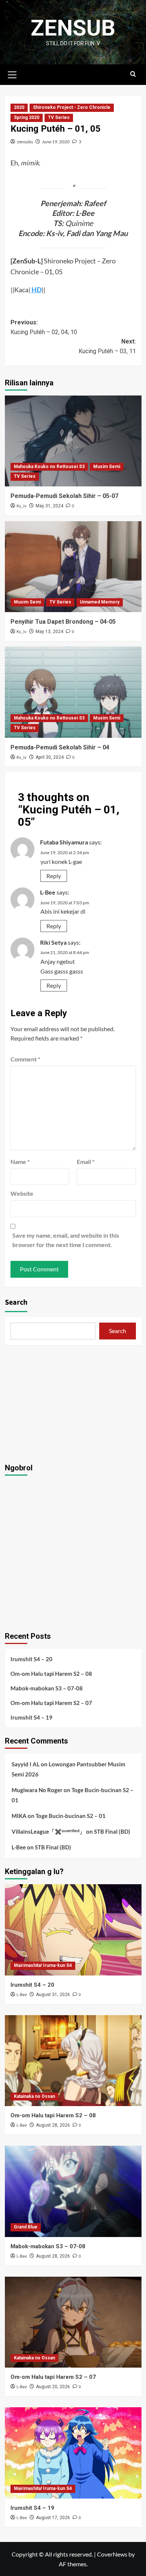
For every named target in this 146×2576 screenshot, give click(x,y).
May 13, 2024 (49, 632)
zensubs (25, 142)
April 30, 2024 (50, 757)
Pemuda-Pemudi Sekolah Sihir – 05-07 (64, 496)
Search (16, 1302)
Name (20, 1162)
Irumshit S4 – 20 (31, 1659)
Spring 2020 (27, 117)
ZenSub (73, 28)
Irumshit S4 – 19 (31, 1717)
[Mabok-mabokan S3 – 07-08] (73, 2191)
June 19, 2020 (56, 142)
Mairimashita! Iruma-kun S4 (43, 1965)
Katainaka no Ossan (34, 2096)
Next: (107, 346)
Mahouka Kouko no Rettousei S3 (49, 467)
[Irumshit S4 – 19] (73, 2453)
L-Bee (48, 892)
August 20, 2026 (53, 2387)
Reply (54, 876)
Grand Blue (26, 2227)
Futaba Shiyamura (64, 842)
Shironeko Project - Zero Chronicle (72, 107)
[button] (12, 74)
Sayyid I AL (26, 1764)
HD (36, 290)
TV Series (59, 117)
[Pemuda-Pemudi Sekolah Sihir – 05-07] (73, 441)
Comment (25, 1059)
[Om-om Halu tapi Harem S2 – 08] (73, 2061)
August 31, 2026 (53, 1995)
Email (86, 1162)
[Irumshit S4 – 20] (73, 1930)
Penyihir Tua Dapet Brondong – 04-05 (63, 622)
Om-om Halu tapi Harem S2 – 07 (51, 1703)
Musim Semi (107, 467)
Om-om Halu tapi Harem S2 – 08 (51, 1674)
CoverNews (112, 2554)
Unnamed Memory (100, 602)
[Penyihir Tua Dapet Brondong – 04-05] (73, 567)
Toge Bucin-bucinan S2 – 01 (71, 1816)
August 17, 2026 (53, 2518)
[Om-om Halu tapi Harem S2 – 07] (73, 2322)
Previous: (44, 327)
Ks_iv (22, 506)
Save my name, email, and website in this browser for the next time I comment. (66, 1240)
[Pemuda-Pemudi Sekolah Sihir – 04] (73, 692)
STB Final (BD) (112, 1831)
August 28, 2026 (53, 2125)
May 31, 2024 (49, 506)
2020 (19, 107)
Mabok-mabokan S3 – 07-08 (47, 1688)
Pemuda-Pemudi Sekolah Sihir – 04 (60, 747)
